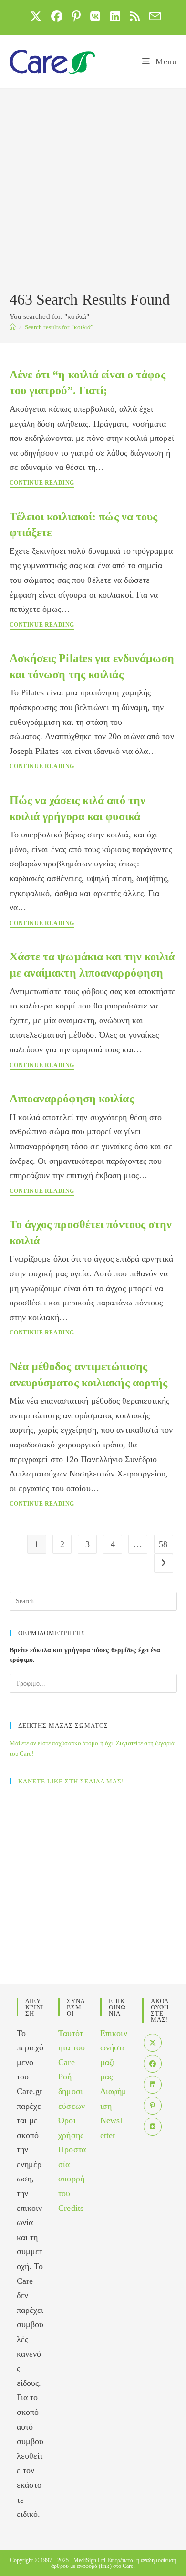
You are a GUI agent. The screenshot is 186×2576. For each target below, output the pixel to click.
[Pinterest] (153, 2106)
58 (163, 1544)
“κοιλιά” (59, 327)
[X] (153, 2043)
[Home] (13, 327)
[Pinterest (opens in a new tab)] (76, 16)
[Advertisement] (93, 191)
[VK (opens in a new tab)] (95, 16)
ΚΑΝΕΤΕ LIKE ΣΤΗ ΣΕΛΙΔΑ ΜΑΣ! (71, 1781)
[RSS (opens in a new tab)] (135, 16)
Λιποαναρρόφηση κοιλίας (72, 1099)
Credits (71, 2208)
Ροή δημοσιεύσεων (72, 2091)
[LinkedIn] (153, 2085)
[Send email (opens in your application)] (153, 16)
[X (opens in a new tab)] (36, 16)
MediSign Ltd (89, 2560)
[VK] (153, 2127)
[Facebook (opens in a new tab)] (57, 16)
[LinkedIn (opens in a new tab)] (115, 16)
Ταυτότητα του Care (72, 2048)
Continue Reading (42, 483)
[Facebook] (153, 2064)
